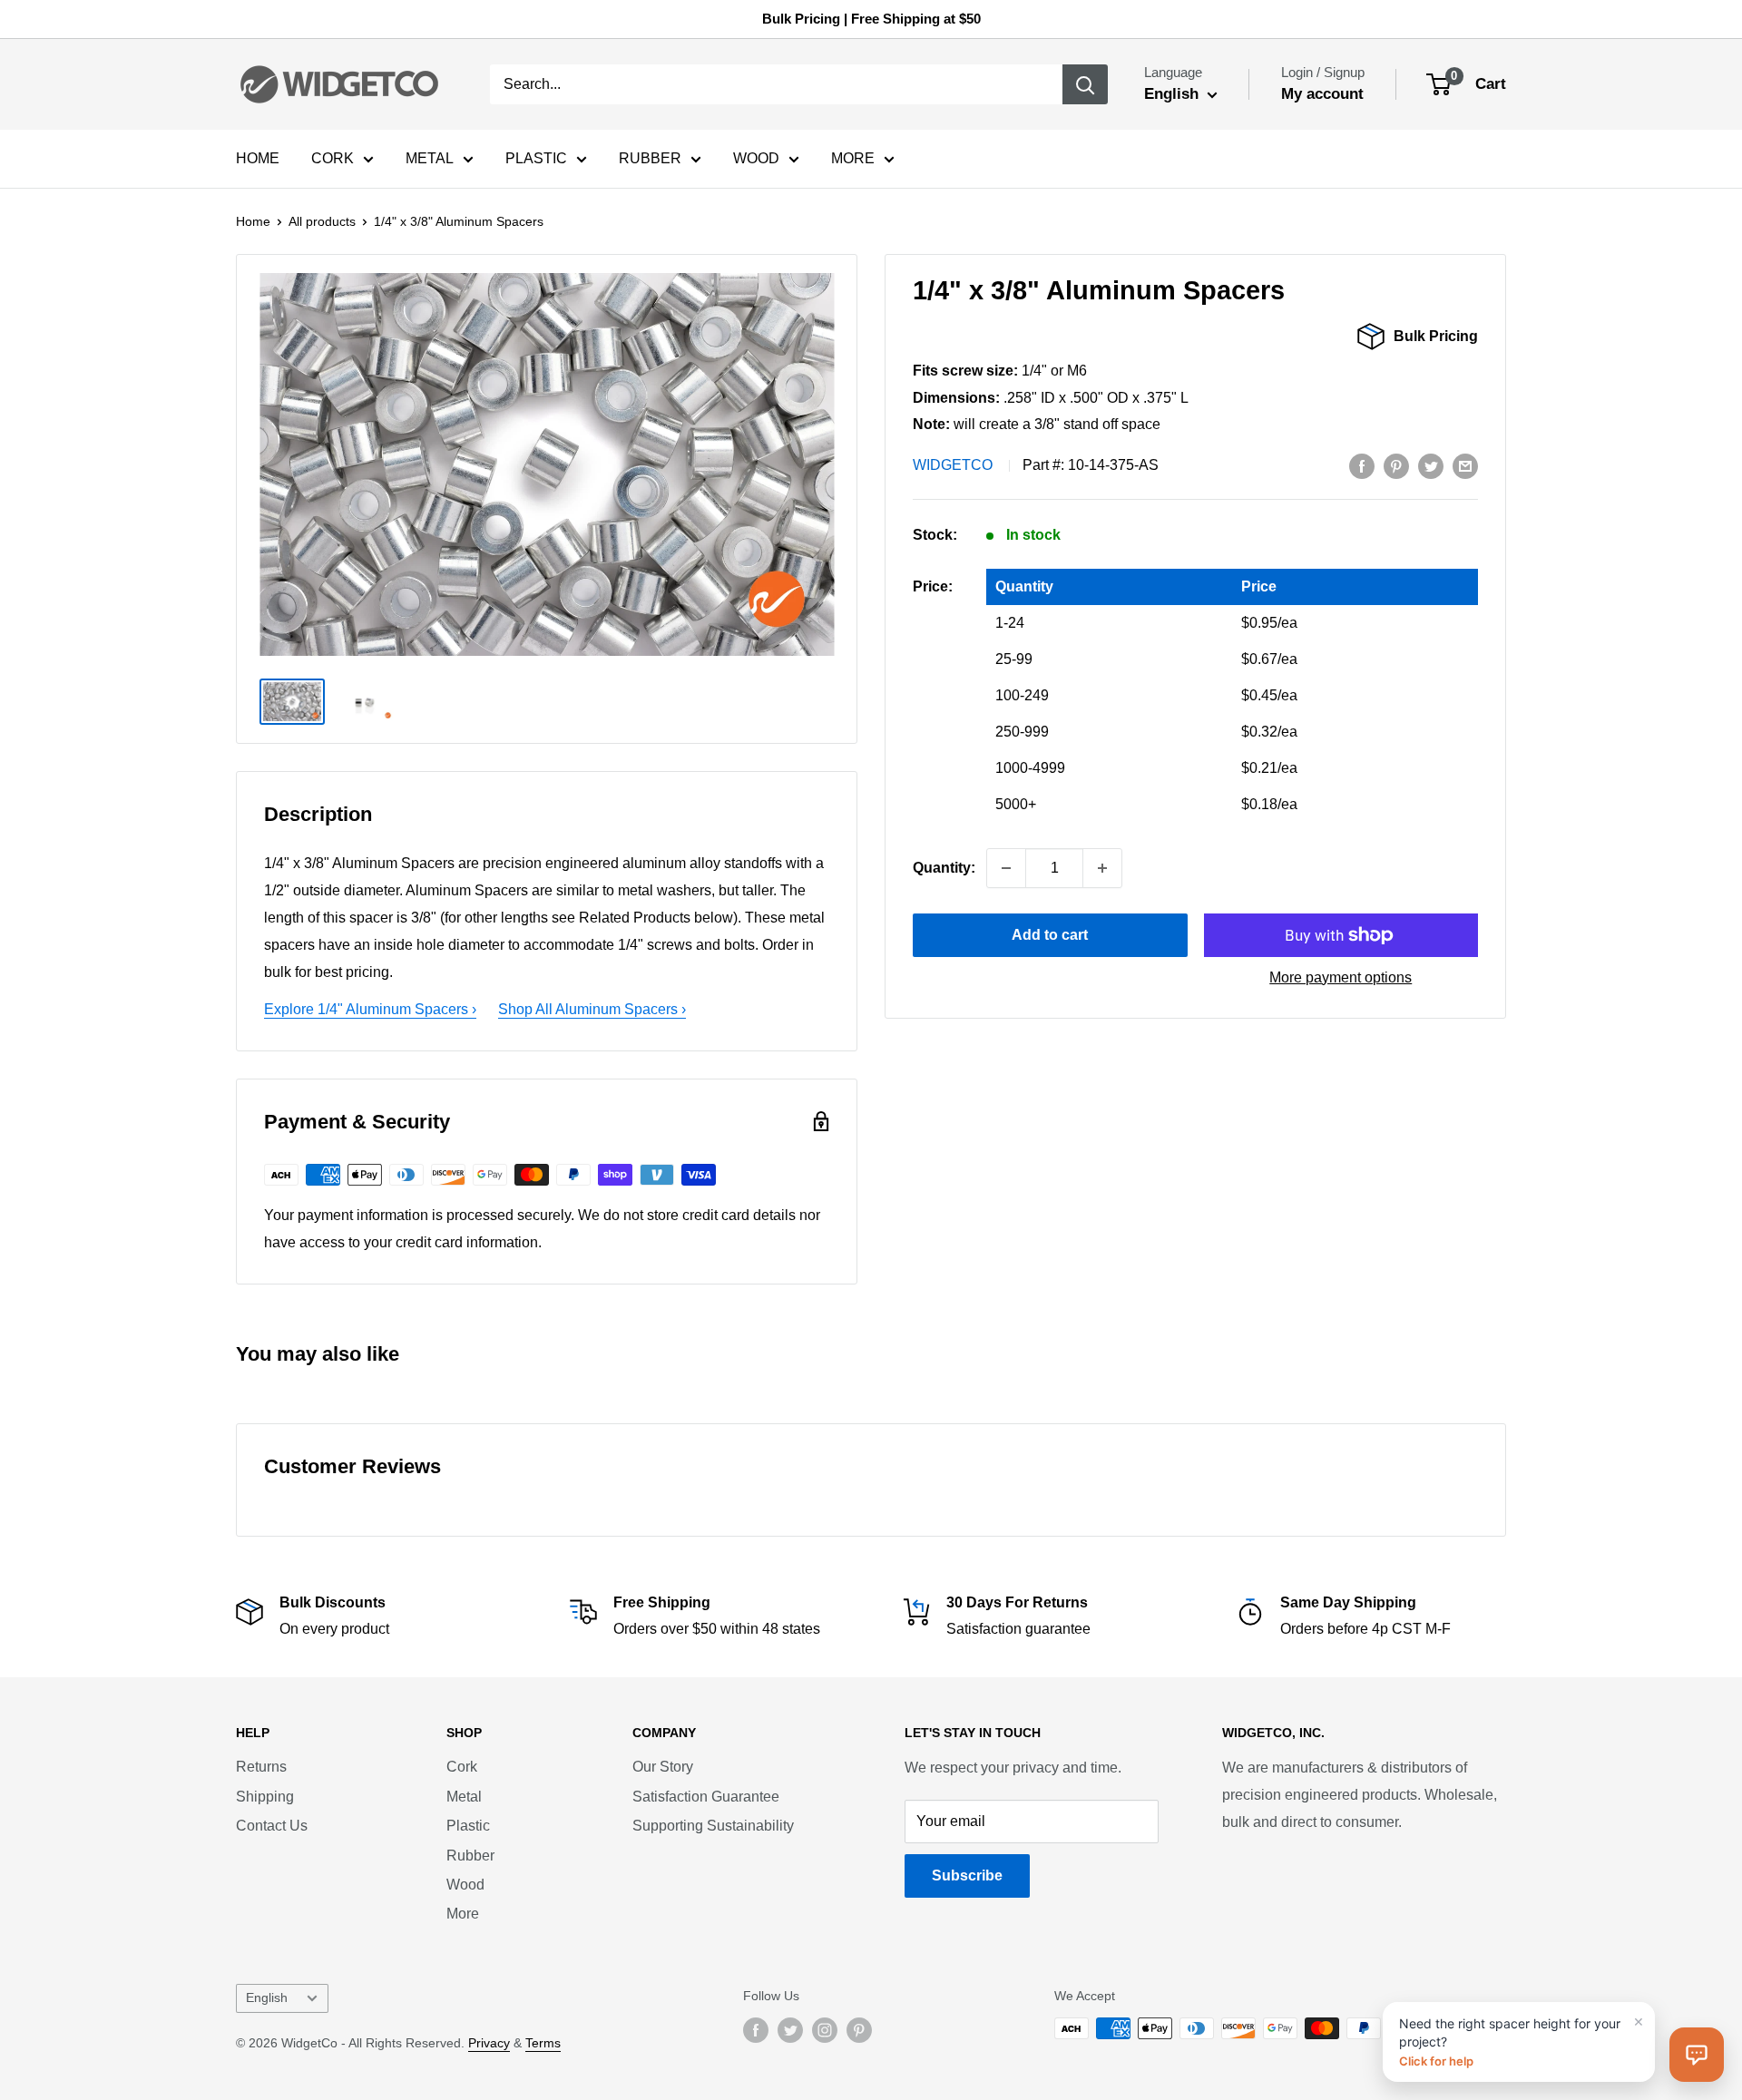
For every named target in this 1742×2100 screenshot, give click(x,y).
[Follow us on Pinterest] (859, 2030)
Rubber (470, 1856)
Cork (462, 1767)
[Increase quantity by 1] (1102, 868)
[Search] (1085, 84)
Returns (261, 1767)
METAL (430, 158)
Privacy (489, 2043)
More (463, 1914)
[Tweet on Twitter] (1431, 465)
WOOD (756, 158)
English (267, 1998)
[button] (1697, 2055)
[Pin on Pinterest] (1396, 465)
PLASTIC (536, 158)
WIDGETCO (953, 465)
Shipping (265, 1797)
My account (1322, 94)
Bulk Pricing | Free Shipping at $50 (871, 19)
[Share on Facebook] (1362, 465)
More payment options (1341, 977)
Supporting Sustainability (713, 1826)
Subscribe (967, 1875)
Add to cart (1050, 935)
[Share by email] (1465, 465)
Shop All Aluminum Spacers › (592, 1009)
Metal (464, 1797)
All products (322, 221)
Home (253, 221)
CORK (333, 158)
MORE (853, 158)
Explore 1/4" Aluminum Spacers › (370, 1009)
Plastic (468, 1826)
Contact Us (272, 1826)
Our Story (663, 1767)
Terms (543, 2043)
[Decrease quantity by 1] (1006, 868)
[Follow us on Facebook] (756, 2030)
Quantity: (944, 868)
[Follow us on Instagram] (825, 2030)
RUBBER (650, 158)
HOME (258, 158)
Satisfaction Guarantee (706, 1797)
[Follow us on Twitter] (790, 2030)
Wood (465, 1885)
